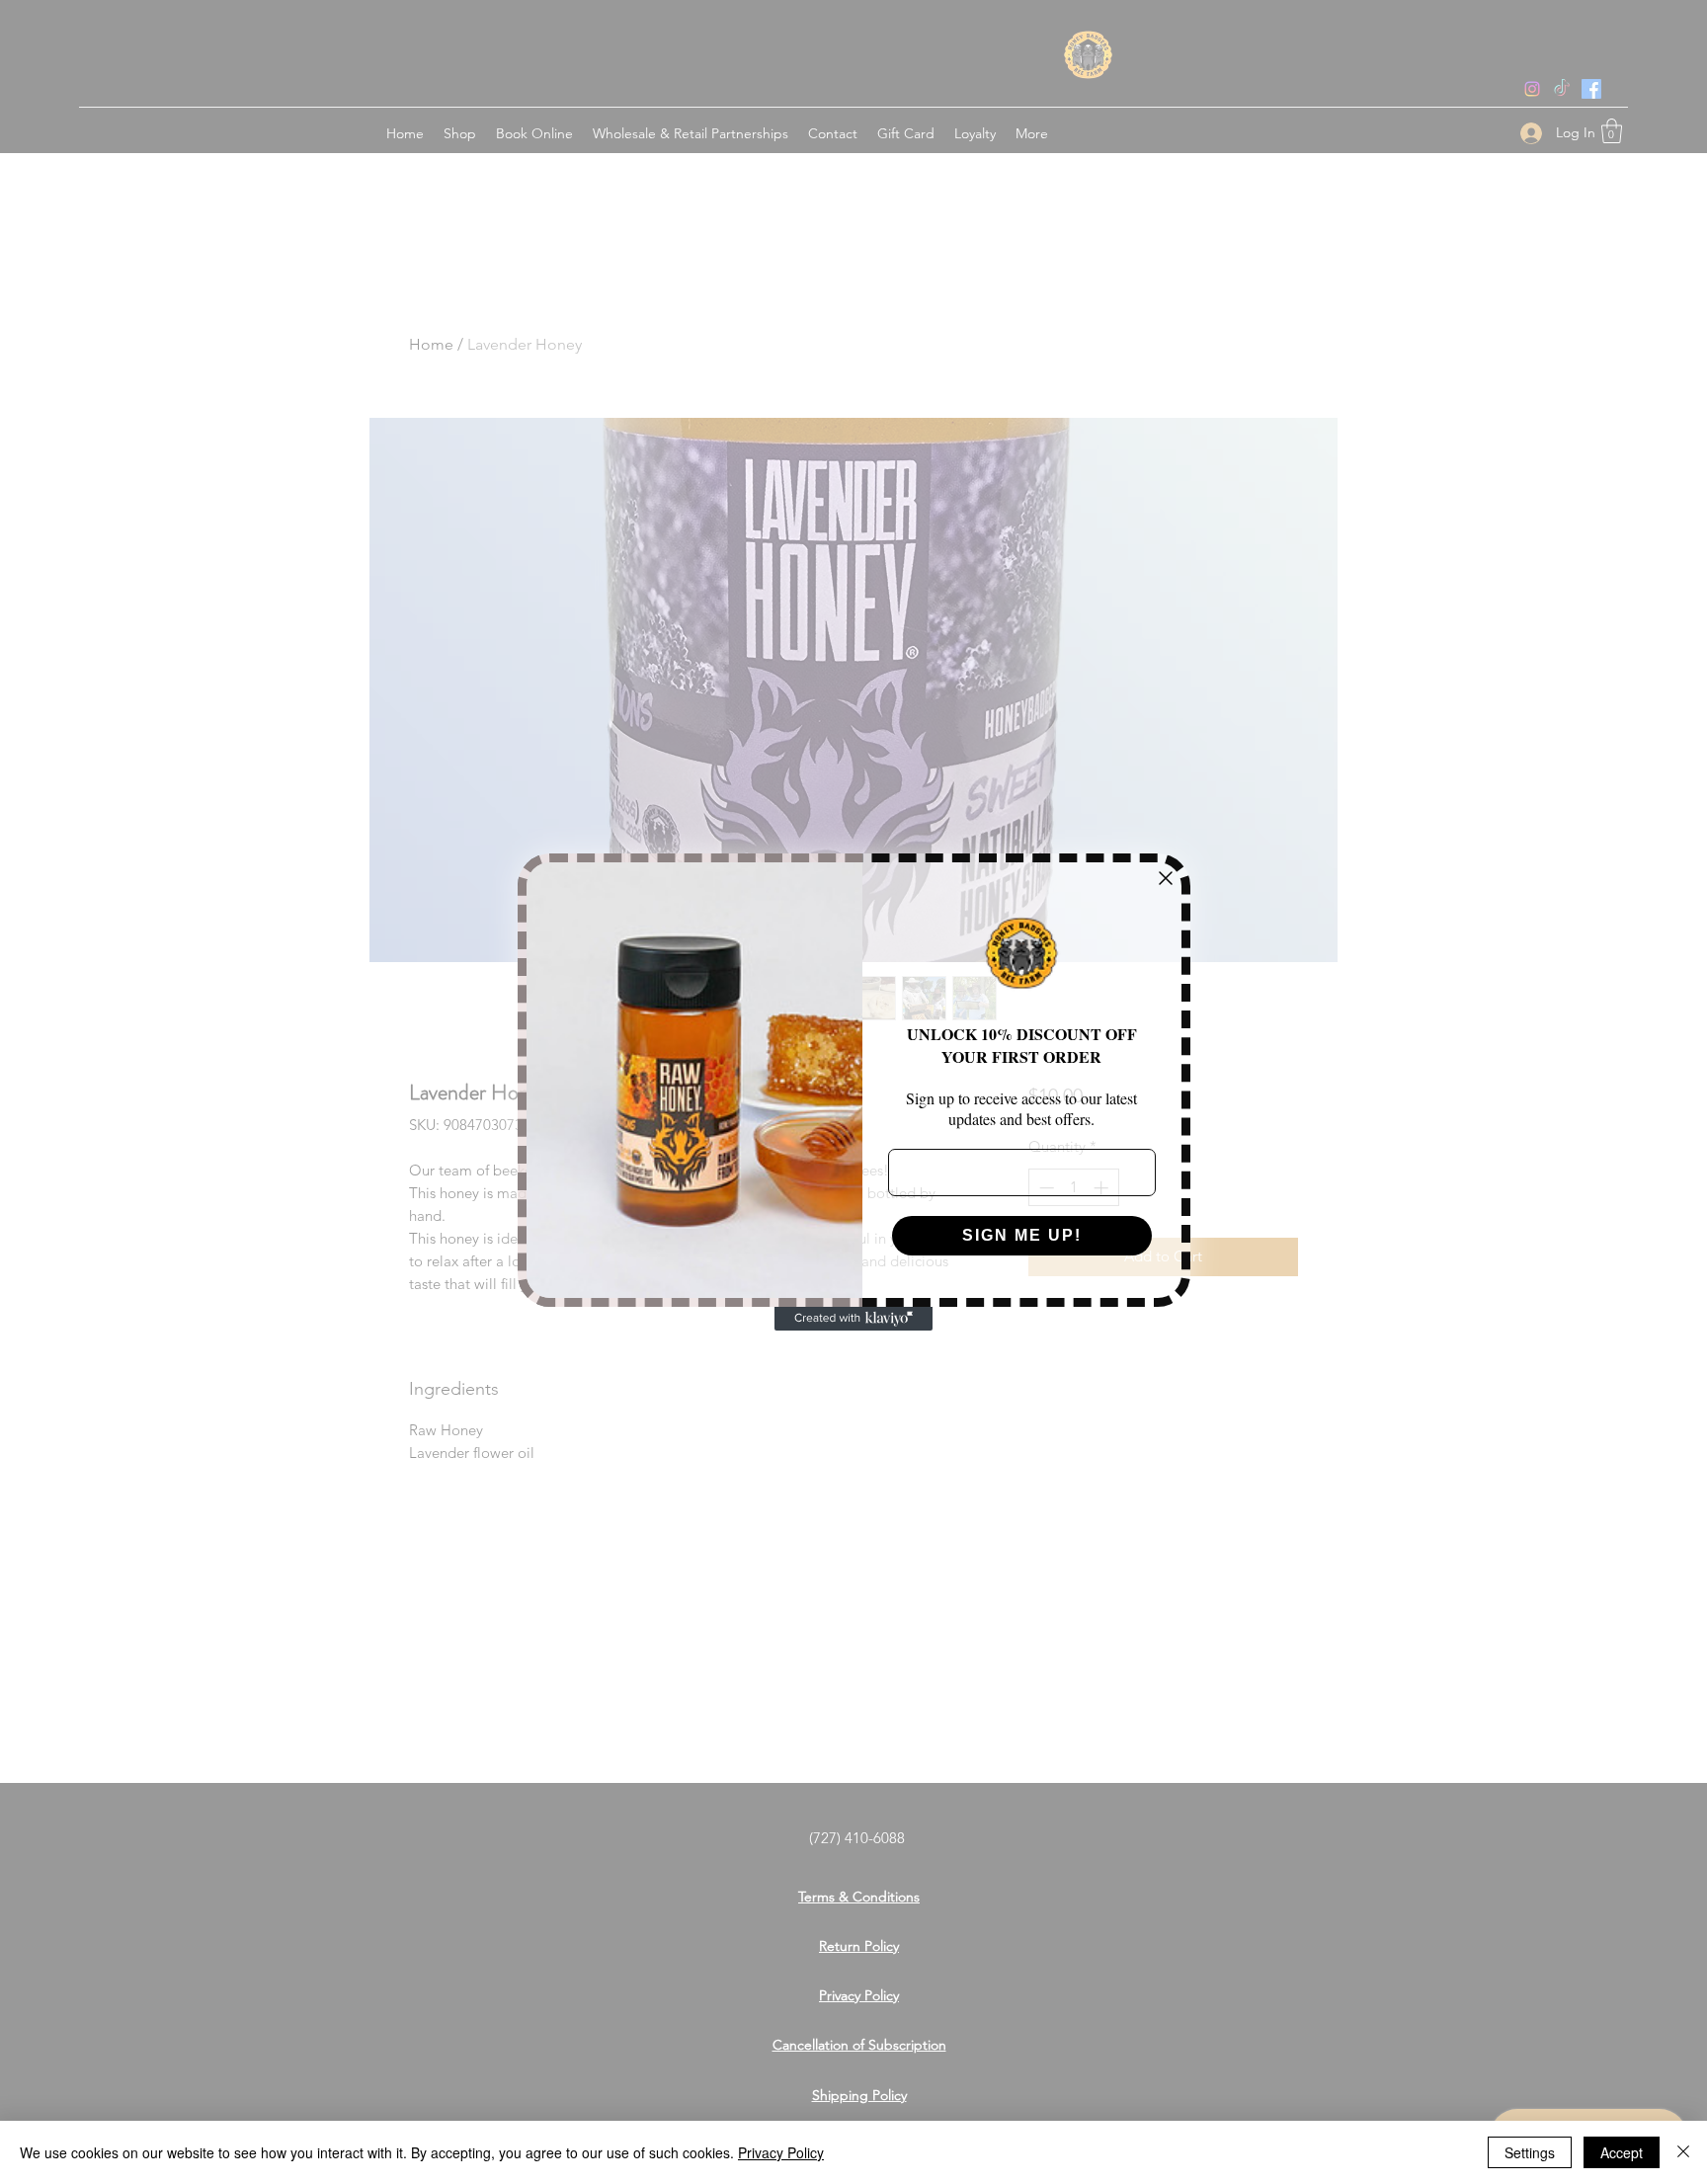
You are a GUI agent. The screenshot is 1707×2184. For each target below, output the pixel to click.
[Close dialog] (1166, 878)
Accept (1622, 2152)
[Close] (1683, 2152)
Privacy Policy (781, 2152)
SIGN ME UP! (1022, 1235)
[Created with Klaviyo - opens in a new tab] (853, 1319)
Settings (1530, 2152)
